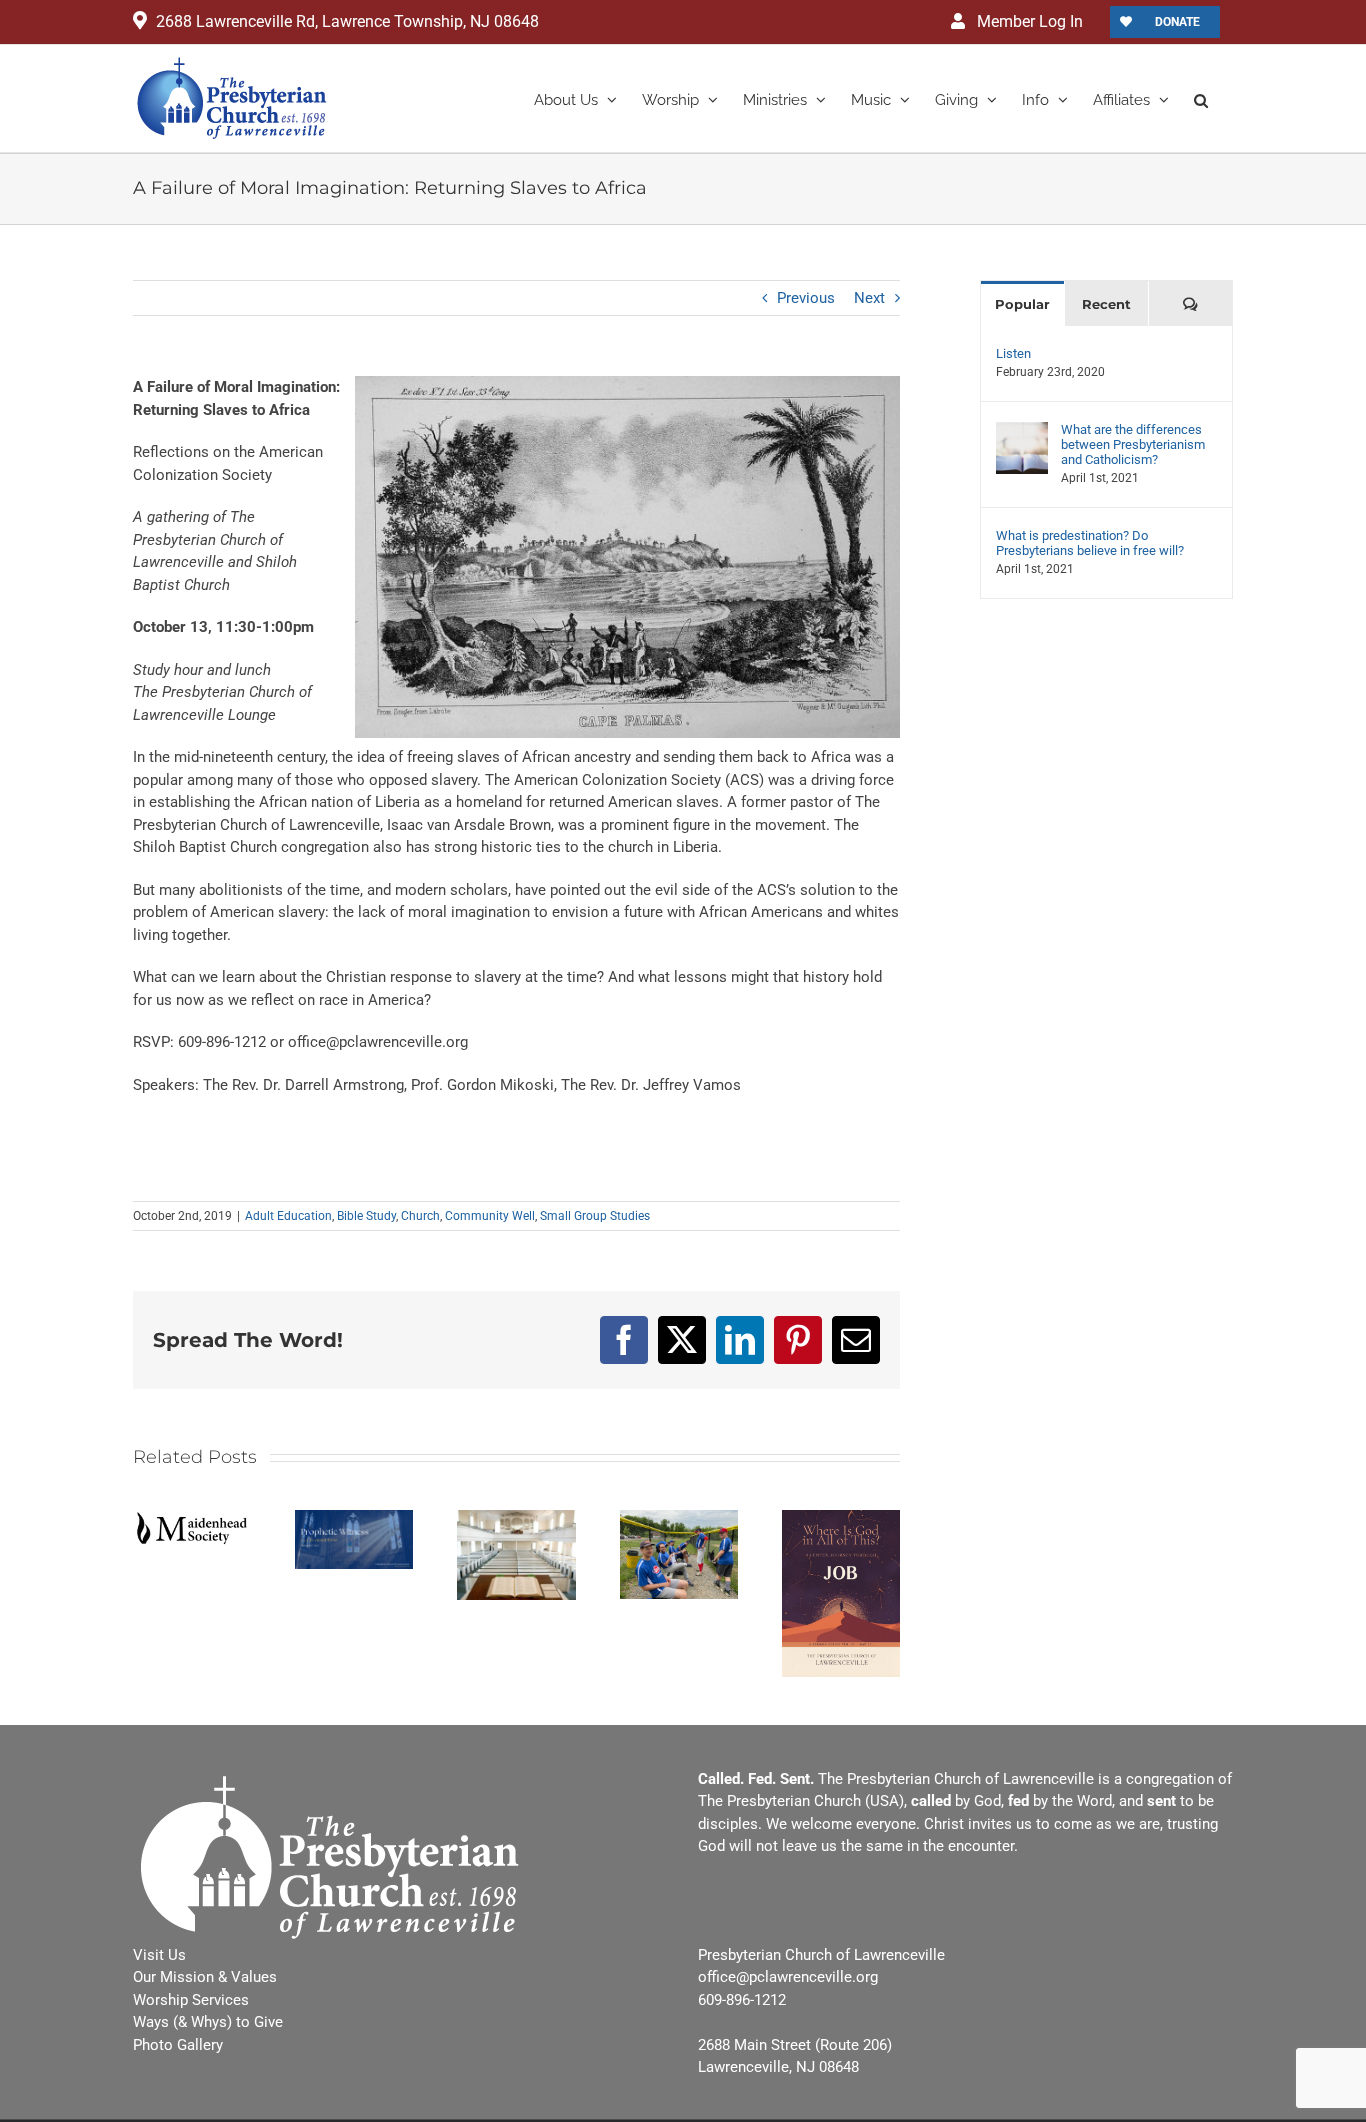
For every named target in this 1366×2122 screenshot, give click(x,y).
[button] (1201, 98)
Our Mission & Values (205, 1977)
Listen (1013, 353)
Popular (1022, 304)
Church (420, 1216)
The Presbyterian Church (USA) (801, 1801)
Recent (1106, 304)
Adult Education (288, 1216)
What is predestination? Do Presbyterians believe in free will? (1090, 543)
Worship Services (191, 2000)
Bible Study (366, 1216)
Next (869, 298)
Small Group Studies (595, 1216)
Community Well (490, 1216)
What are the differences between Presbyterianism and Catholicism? (1133, 444)
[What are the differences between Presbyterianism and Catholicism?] (1022, 433)
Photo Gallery (178, 2045)
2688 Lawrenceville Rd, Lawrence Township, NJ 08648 (347, 21)
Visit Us (159, 1955)
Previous (806, 298)
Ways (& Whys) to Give (208, 2022)
